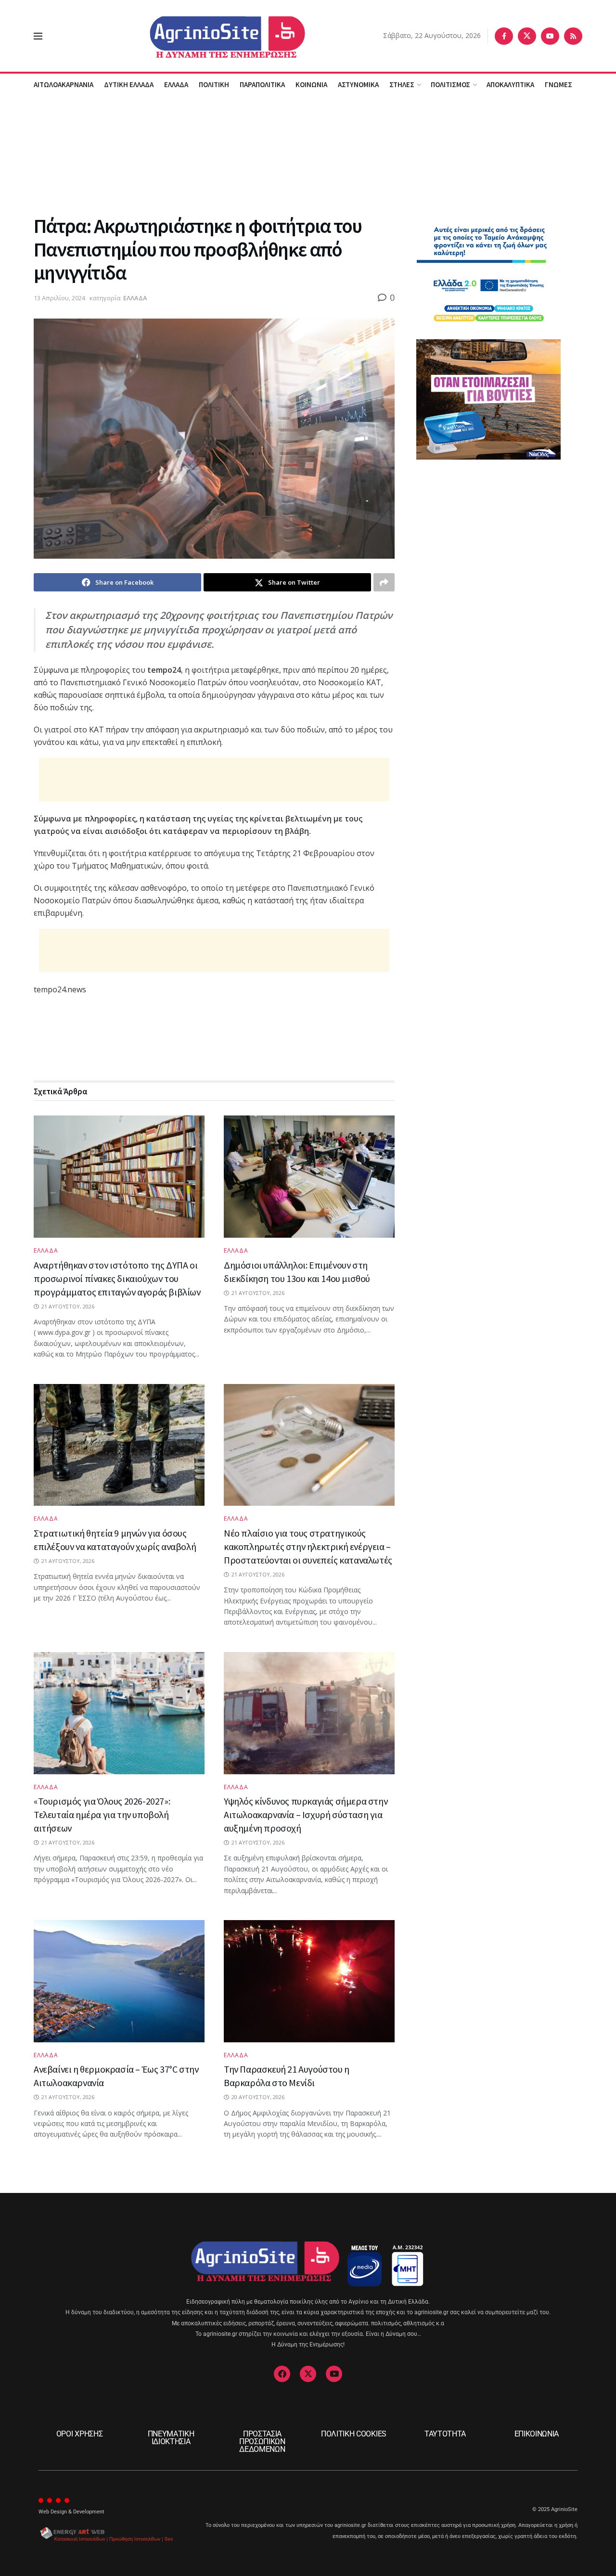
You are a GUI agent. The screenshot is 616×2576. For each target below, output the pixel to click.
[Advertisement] (308, 154)
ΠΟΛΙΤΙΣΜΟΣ (450, 84)
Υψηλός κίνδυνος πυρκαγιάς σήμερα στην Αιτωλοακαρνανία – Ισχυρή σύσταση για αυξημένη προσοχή (306, 1814)
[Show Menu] (38, 36)
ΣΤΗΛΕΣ (402, 84)
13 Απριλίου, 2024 (59, 298)
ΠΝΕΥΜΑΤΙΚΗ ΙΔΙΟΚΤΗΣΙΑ (171, 2438)
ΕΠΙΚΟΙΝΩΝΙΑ (537, 2434)
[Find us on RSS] (573, 36)
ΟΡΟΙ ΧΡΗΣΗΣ (79, 2434)
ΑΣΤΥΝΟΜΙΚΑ (358, 84)
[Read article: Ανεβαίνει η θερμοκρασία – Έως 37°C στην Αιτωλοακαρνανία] (119, 1981)
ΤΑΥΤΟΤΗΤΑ (445, 2434)
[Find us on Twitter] (527, 36)
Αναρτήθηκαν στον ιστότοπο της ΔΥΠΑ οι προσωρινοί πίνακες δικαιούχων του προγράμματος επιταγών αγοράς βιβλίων (117, 1278)
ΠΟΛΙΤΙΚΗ (214, 84)
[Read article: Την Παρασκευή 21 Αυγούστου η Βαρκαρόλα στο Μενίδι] (309, 1981)
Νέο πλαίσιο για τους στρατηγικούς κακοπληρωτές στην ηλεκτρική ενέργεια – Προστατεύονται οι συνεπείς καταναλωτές (308, 1546)
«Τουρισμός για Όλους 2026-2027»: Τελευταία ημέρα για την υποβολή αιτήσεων (102, 1814)
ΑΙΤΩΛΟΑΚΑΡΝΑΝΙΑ (64, 84)
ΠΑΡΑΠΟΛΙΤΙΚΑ (262, 84)
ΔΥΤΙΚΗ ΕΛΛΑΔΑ (129, 84)
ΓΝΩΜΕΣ (558, 84)
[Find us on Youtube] (550, 36)
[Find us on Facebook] (504, 36)
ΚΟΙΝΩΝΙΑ (311, 84)
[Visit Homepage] (213, 36)
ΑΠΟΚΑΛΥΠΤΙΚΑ (510, 84)
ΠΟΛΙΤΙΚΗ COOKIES (354, 2434)
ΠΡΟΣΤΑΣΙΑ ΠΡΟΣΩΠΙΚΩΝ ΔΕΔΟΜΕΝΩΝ (262, 2441)
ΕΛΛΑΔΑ (176, 84)
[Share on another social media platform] (384, 582)
